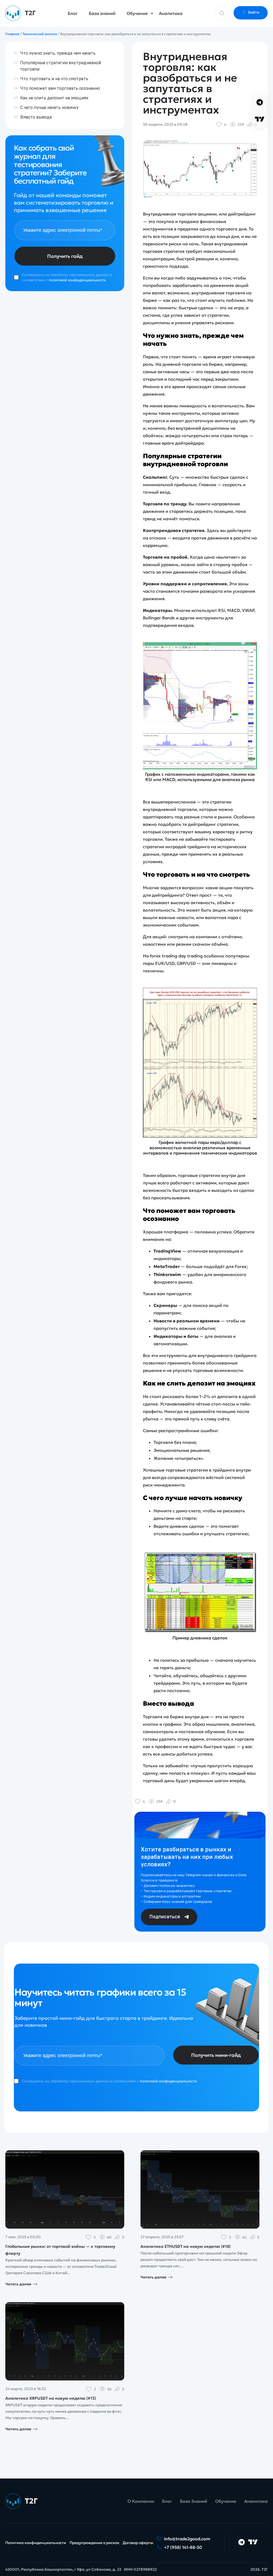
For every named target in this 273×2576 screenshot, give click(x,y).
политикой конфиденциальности (77, 280)
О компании (141, 2501)
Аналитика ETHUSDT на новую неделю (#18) (186, 2246)
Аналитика (171, 13)
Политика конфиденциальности (36, 2543)
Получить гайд (65, 256)
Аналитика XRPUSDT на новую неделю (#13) (51, 2398)
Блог (73, 13)
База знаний (102, 13)
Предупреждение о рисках (95, 2543)
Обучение (137, 13)
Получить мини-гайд (216, 2055)
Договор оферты (138, 2543)
